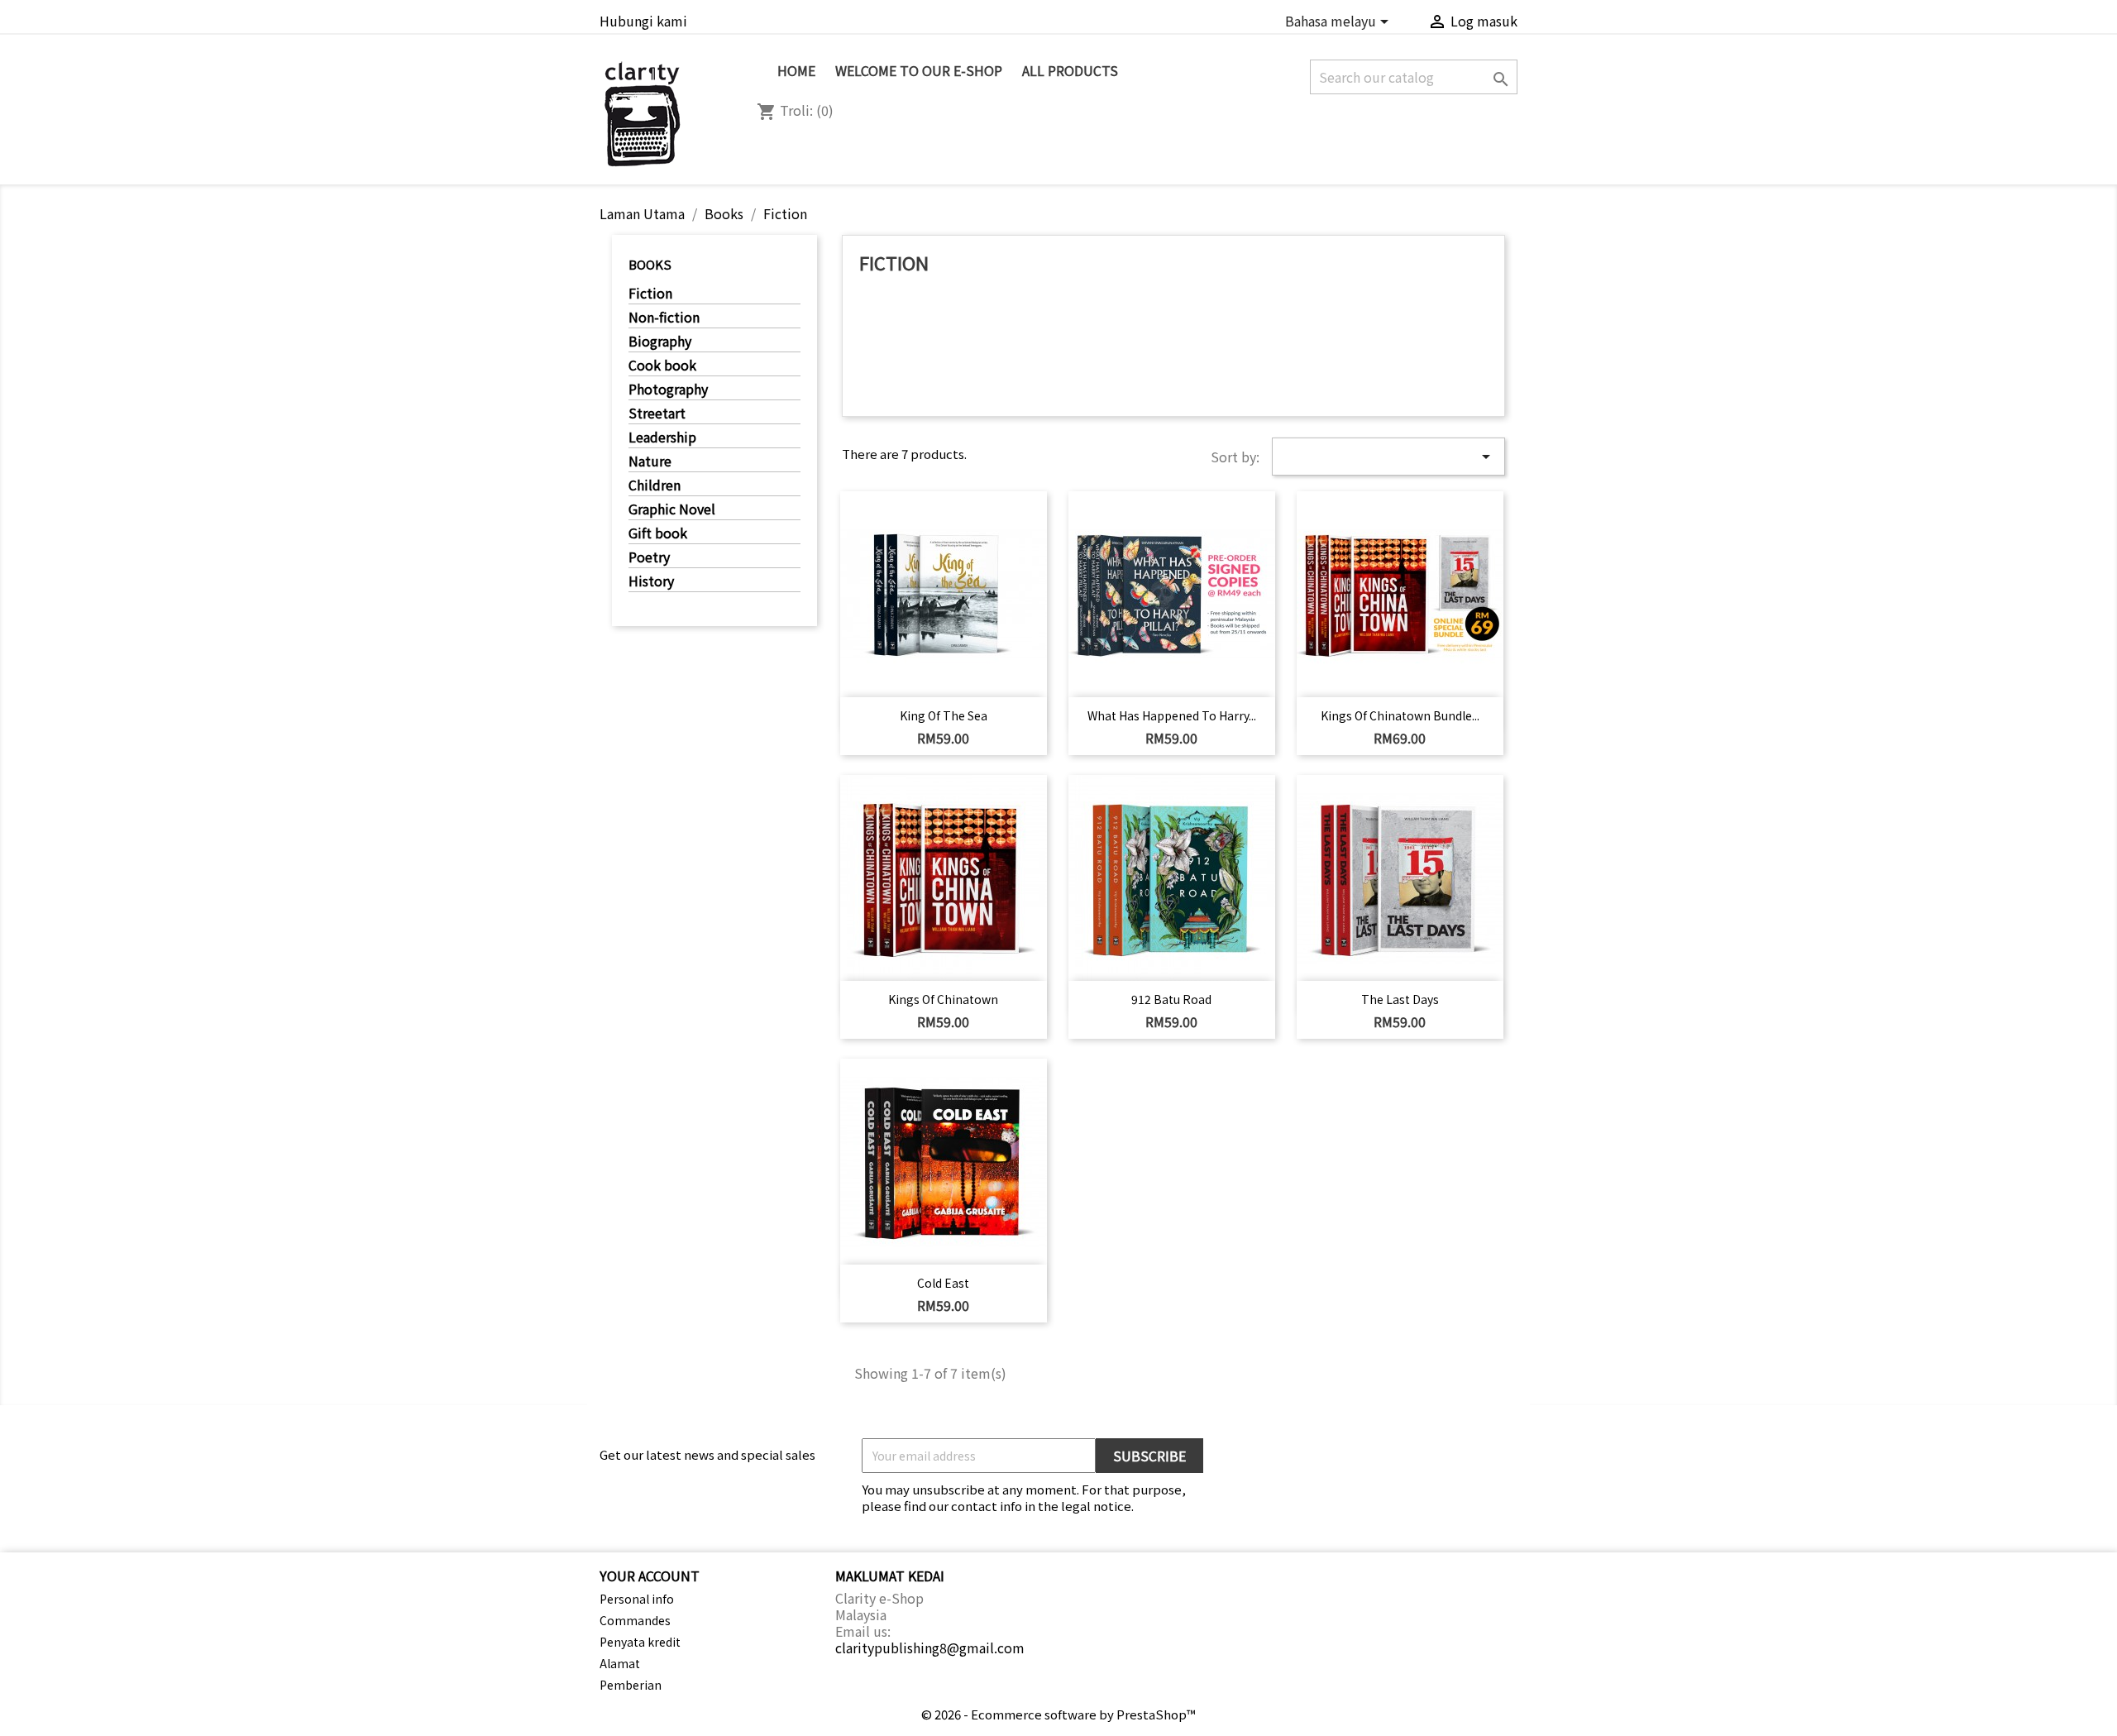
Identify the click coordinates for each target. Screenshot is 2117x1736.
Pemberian (631, 1685)
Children (655, 485)
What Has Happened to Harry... (1172, 715)
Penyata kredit (640, 1642)
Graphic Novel (672, 509)
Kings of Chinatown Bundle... (1400, 715)
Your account (650, 1576)
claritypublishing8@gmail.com (930, 1648)
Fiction (650, 294)
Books (650, 264)
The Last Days (1400, 999)
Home (796, 70)
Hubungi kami (643, 21)
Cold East (943, 1283)
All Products (1070, 70)
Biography (660, 342)
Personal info (637, 1599)
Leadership (662, 438)
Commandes (635, 1620)
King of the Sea (944, 715)
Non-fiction (664, 318)
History (651, 581)
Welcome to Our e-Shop (919, 70)
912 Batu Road (1171, 999)
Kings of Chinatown (943, 999)
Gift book (658, 533)
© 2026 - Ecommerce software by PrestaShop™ (1058, 1714)
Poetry (649, 557)
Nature (650, 461)
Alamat (620, 1663)
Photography (668, 390)
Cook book (662, 366)
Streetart (657, 414)
